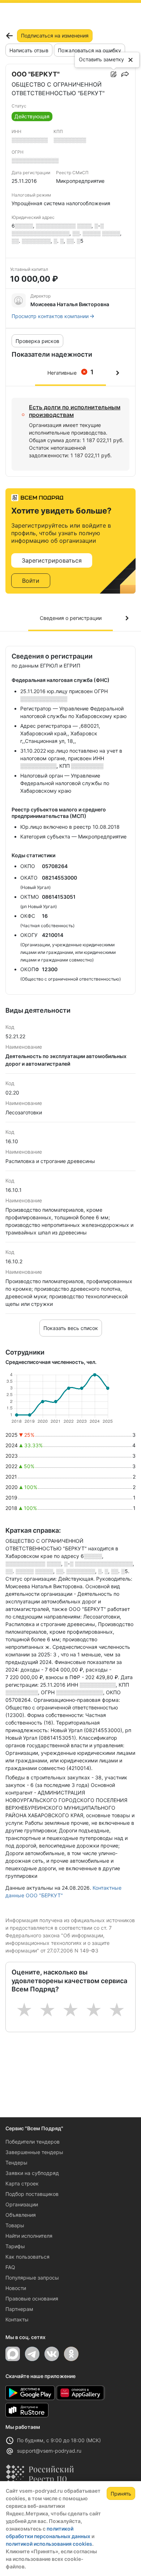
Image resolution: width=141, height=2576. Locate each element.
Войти (31, 581)
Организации (22, 2204)
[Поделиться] (125, 74)
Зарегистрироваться (52, 560)
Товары (15, 2225)
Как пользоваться (27, 2257)
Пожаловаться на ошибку (89, 50)
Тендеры (16, 2163)
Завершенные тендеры (34, 2152)
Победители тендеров (33, 2142)
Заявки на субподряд (32, 2173)
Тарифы (15, 2246)
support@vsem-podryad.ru (49, 2451)
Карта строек (22, 2183)
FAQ (10, 2267)
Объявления (21, 2215)
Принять (121, 2494)
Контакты (17, 2319)
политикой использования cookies (49, 2544)
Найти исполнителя (29, 2236)
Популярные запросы (32, 2278)
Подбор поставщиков (32, 2194)
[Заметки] (114, 74)
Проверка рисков (37, 341)
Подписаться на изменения (55, 36)
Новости (16, 2288)
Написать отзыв (29, 50)
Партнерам (19, 2309)
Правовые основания (32, 2298)
